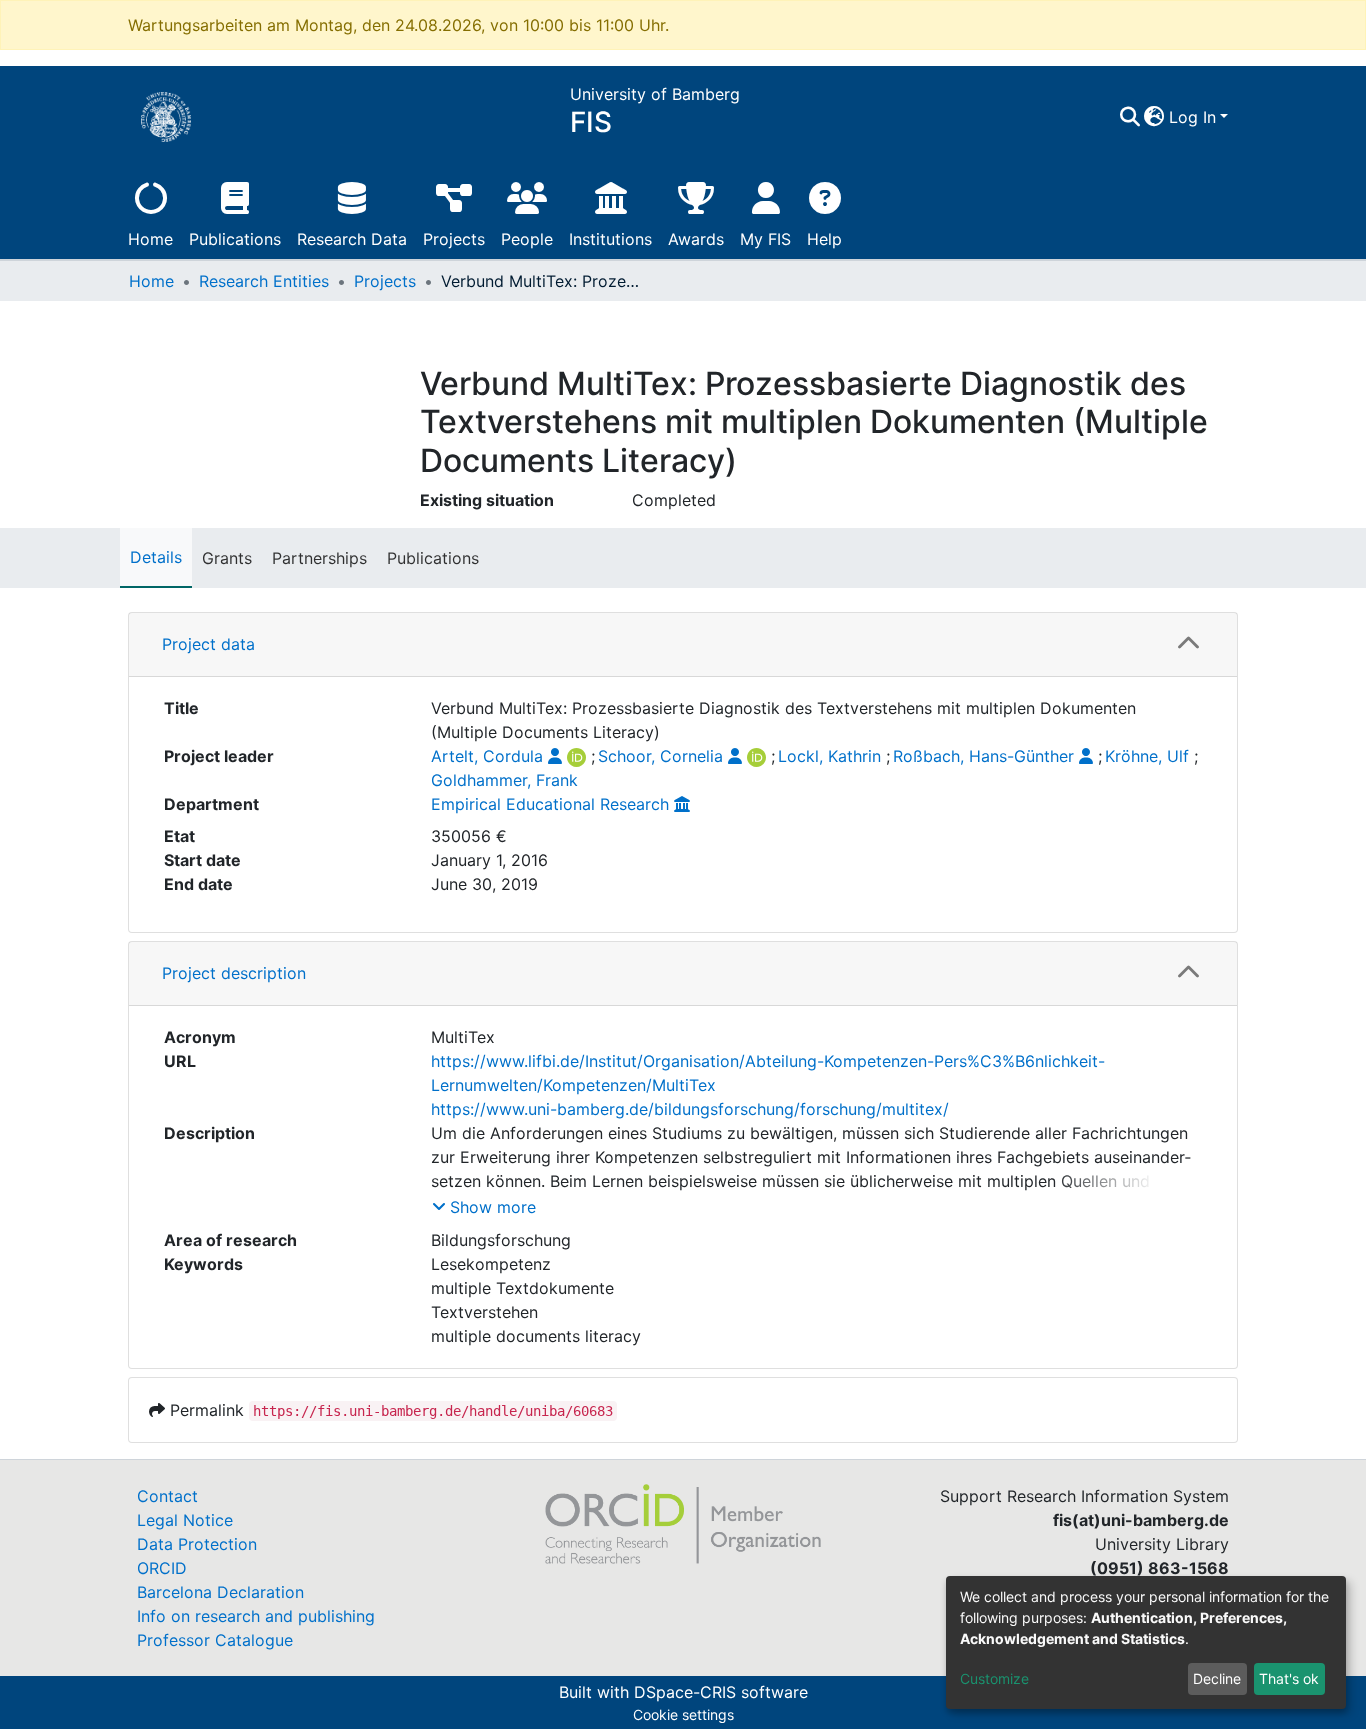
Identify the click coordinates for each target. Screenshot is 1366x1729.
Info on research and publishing (256, 1616)
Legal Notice (185, 1520)
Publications (235, 239)
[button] (1154, 117)
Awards (696, 239)
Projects (454, 239)
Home (150, 239)
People (527, 239)
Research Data (352, 239)
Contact (167, 1496)
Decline (1217, 1678)
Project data (208, 644)
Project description (234, 973)
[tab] (683, 645)
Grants (227, 558)
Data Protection (197, 1544)
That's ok (1289, 1678)
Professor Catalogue (215, 1640)
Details (156, 557)
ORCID (162, 1568)
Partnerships (319, 558)
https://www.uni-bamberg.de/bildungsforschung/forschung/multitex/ (690, 1109)
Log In (1192, 117)
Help (824, 239)
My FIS (765, 239)
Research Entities (264, 281)
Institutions (610, 239)
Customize (994, 1678)
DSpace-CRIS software (721, 1692)
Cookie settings (683, 1714)
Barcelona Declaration (220, 1592)
